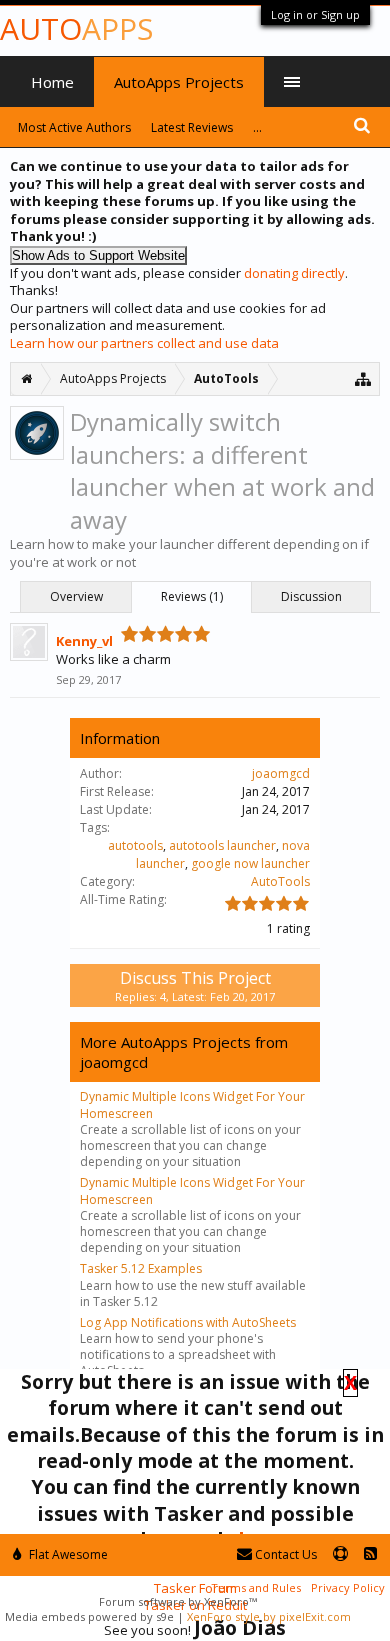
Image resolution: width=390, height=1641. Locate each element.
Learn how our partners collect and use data (144, 343)
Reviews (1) (192, 596)
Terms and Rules (256, 1587)
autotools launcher (222, 845)
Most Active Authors (74, 127)
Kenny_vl (84, 641)
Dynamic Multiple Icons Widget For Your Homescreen (192, 1104)
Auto (76, 28)
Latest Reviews (192, 127)
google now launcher (250, 863)
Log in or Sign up (315, 14)
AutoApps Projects (179, 82)
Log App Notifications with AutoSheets (188, 1322)
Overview (76, 596)
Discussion (311, 596)
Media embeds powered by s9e (89, 1616)
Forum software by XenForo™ (178, 1601)
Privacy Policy (348, 1587)
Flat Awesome (67, 1554)
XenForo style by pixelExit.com (269, 1616)
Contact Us (284, 1554)
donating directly (294, 273)
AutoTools (280, 881)
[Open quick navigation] (363, 378)
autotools (135, 845)
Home (52, 82)
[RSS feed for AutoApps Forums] (370, 1554)
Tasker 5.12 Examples (141, 1268)
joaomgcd (281, 773)
